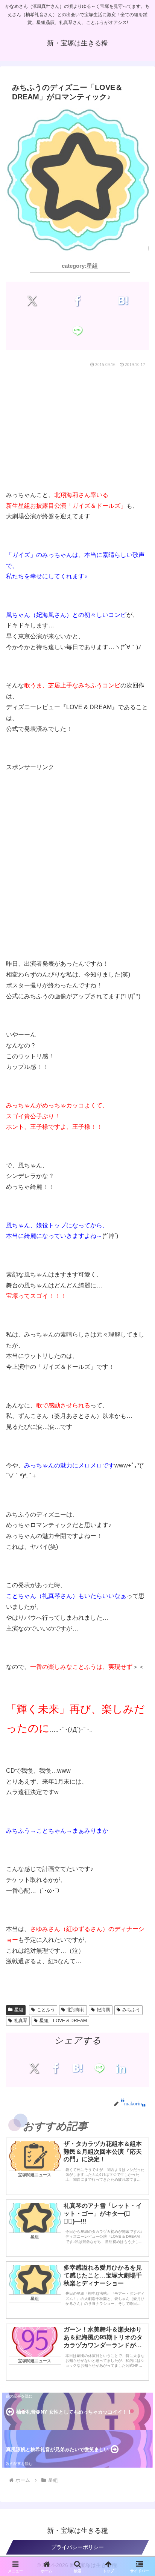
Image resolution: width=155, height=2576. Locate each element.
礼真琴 (21, 2021)
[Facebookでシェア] (77, 301)
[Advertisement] (77, 427)
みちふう (131, 2010)
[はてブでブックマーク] (123, 301)
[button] (140, 1606)
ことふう (46, 2010)
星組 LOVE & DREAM (63, 2021)
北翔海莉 (76, 2010)
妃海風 (103, 2010)
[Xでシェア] (32, 301)
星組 (19, 2010)
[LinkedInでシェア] (121, 2068)
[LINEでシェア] (77, 331)
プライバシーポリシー (77, 2547)
